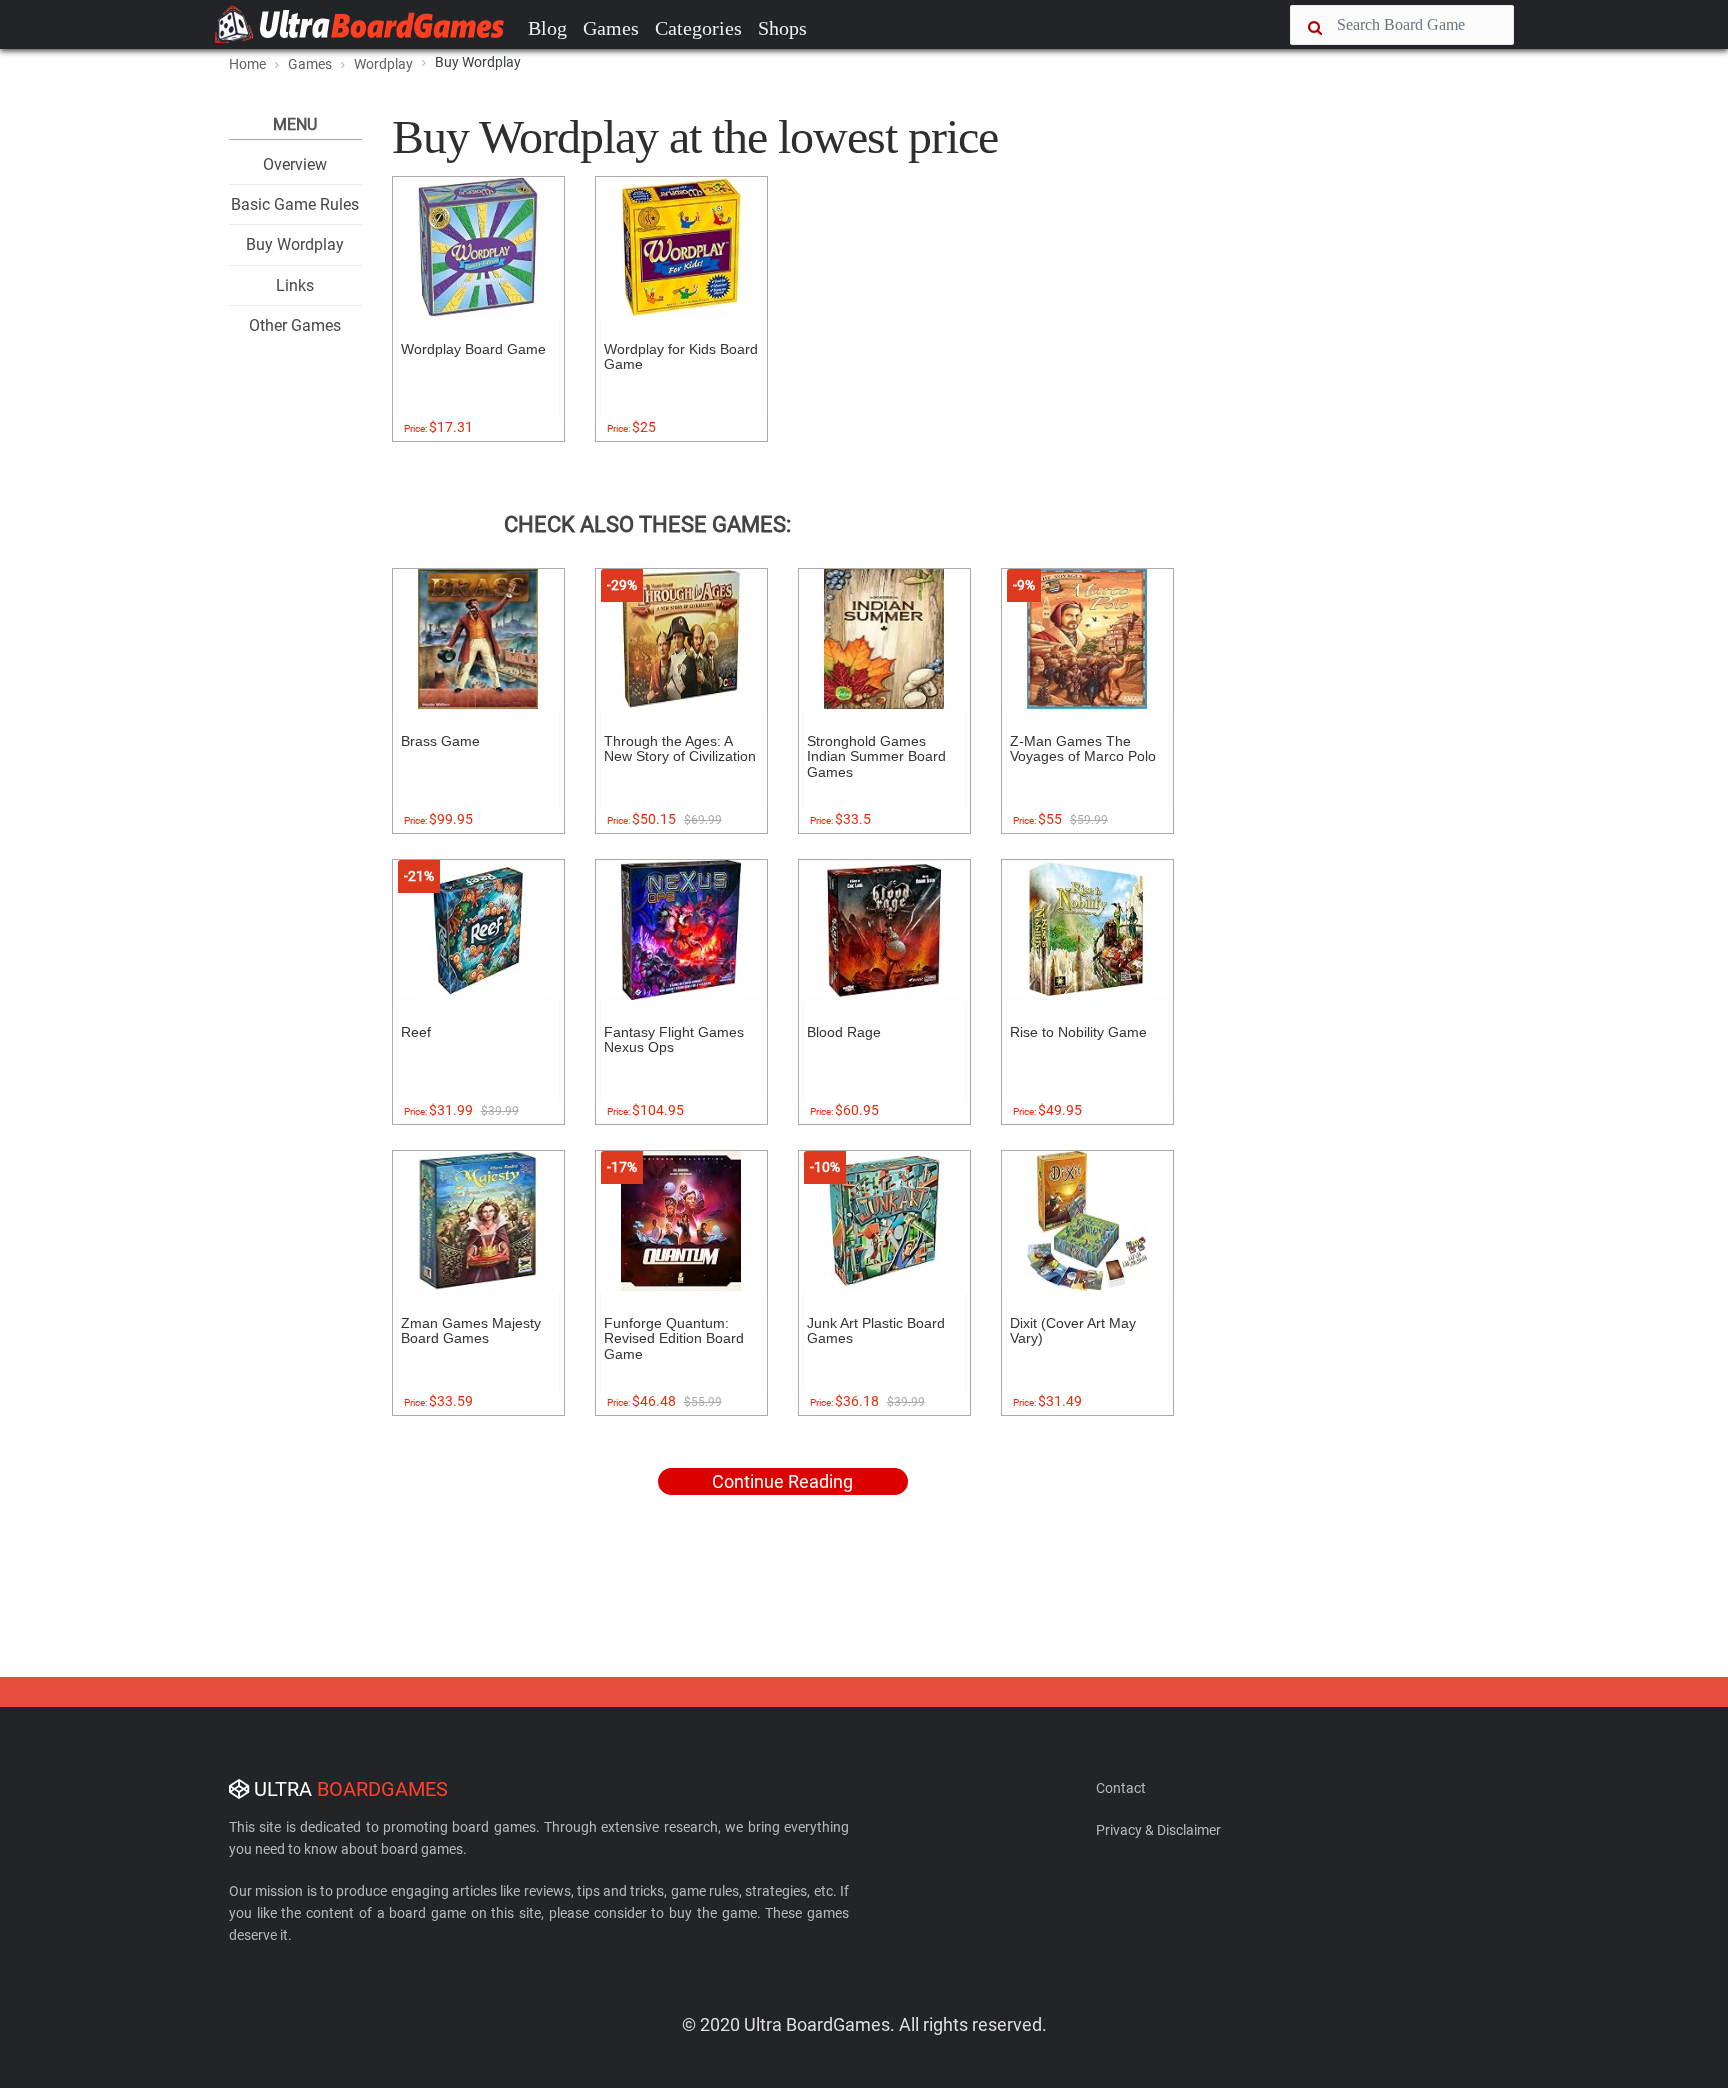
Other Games (295, 325)
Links (295, 285)
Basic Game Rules (295, 204)
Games (611, 28)
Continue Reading (782, 1481)
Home (247, 64)
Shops (782, 28)
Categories (698, 28)
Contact (1121, 1788)
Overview (295, 164)
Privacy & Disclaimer (1158, 1830)
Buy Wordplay (295, 244)
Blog (547, 28)
